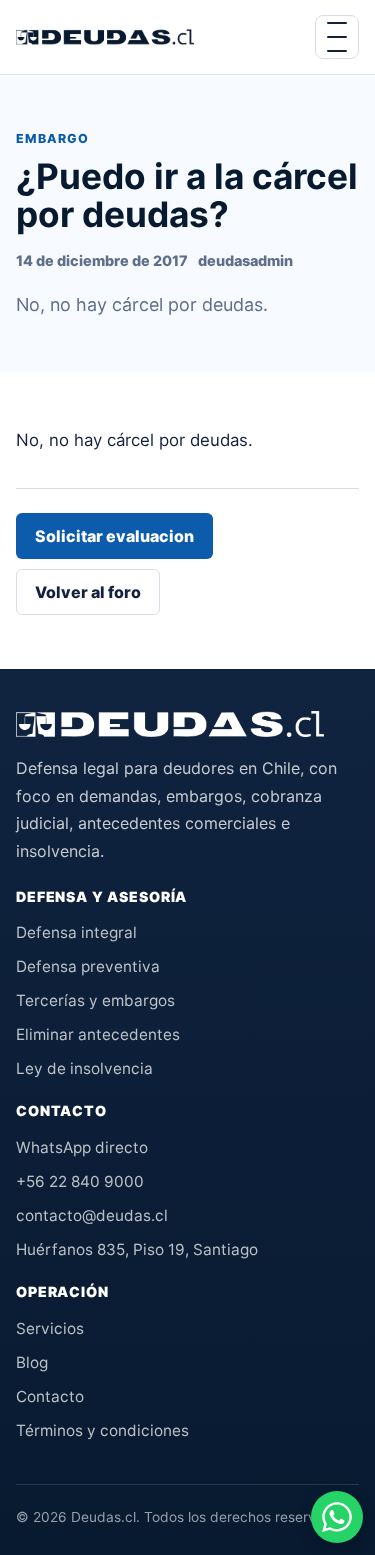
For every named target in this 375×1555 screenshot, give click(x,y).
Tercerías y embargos (95, 1000)
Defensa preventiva (88, 966)
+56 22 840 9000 (80, 1181)
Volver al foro (88, 592)
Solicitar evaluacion (114, 536)
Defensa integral (76, 932)
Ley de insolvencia (84, 1068)
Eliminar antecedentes (98, 1034)
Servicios (50, 1328)
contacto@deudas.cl (92, 1215)
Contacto (50, 1396)
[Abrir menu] (337, 37)
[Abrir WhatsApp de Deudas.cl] (337, 1517)
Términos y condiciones (102, 1430)
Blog (32, 1362)
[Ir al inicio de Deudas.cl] (170, 724)
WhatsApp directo (82, 1147)
